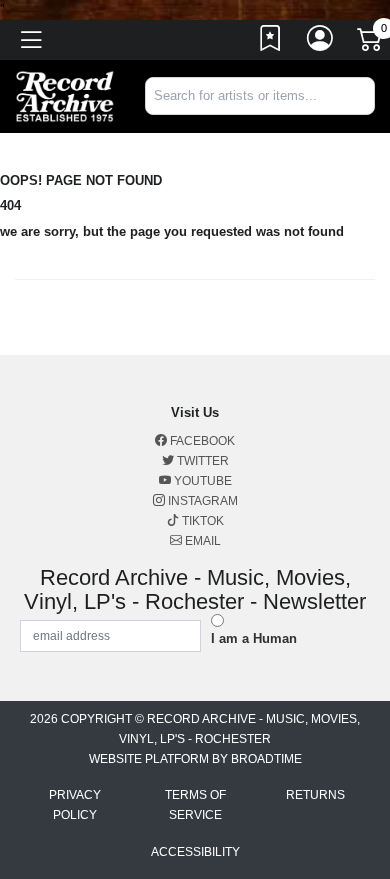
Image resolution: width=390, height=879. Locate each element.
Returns (315, 795)
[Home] (65, 95)
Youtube (201, 481)
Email (201, 541)
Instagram (201, 501)
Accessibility (195, 852)
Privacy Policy (75, 805)
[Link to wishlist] (271, 43)
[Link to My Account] (321, 43)
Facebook (201, 441)
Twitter (201, 461)
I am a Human (254, 638)
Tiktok (201, 521)
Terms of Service (195, 805)
